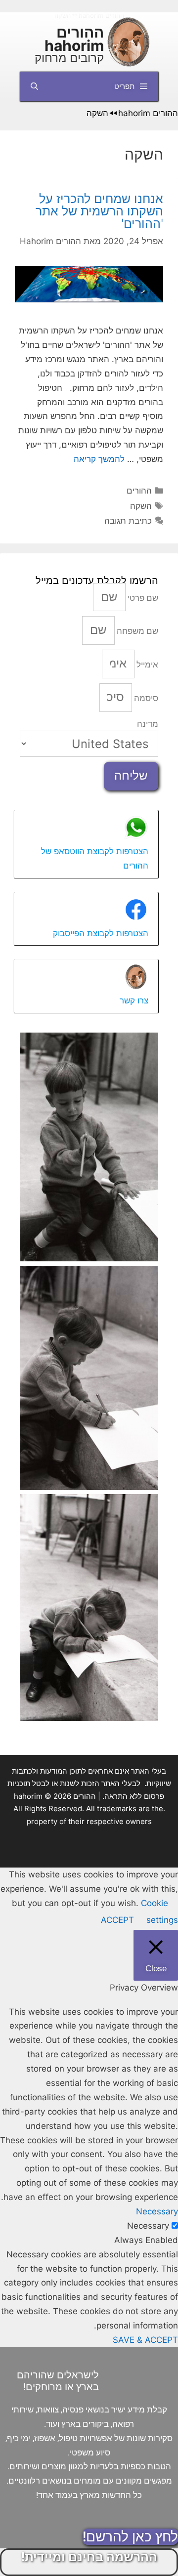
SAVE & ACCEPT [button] (145, 2340)
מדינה (148, 724)
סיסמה (145, 698)
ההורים (139, 491)
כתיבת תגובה (128, 521)
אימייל (146, 665)
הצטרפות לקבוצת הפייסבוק (101, 933)
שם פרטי (142, 598)
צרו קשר (134, 1000)
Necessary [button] (157, 2211)
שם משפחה (136, 631)
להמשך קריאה (99, 459)
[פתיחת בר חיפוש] (34, 86)
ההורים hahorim (74, 39)
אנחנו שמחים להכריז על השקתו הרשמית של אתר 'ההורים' (99, 211)
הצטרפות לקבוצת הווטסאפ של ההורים (95, 858)
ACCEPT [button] (117, 1920)
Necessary (148, 2226)
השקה (141, 506)
